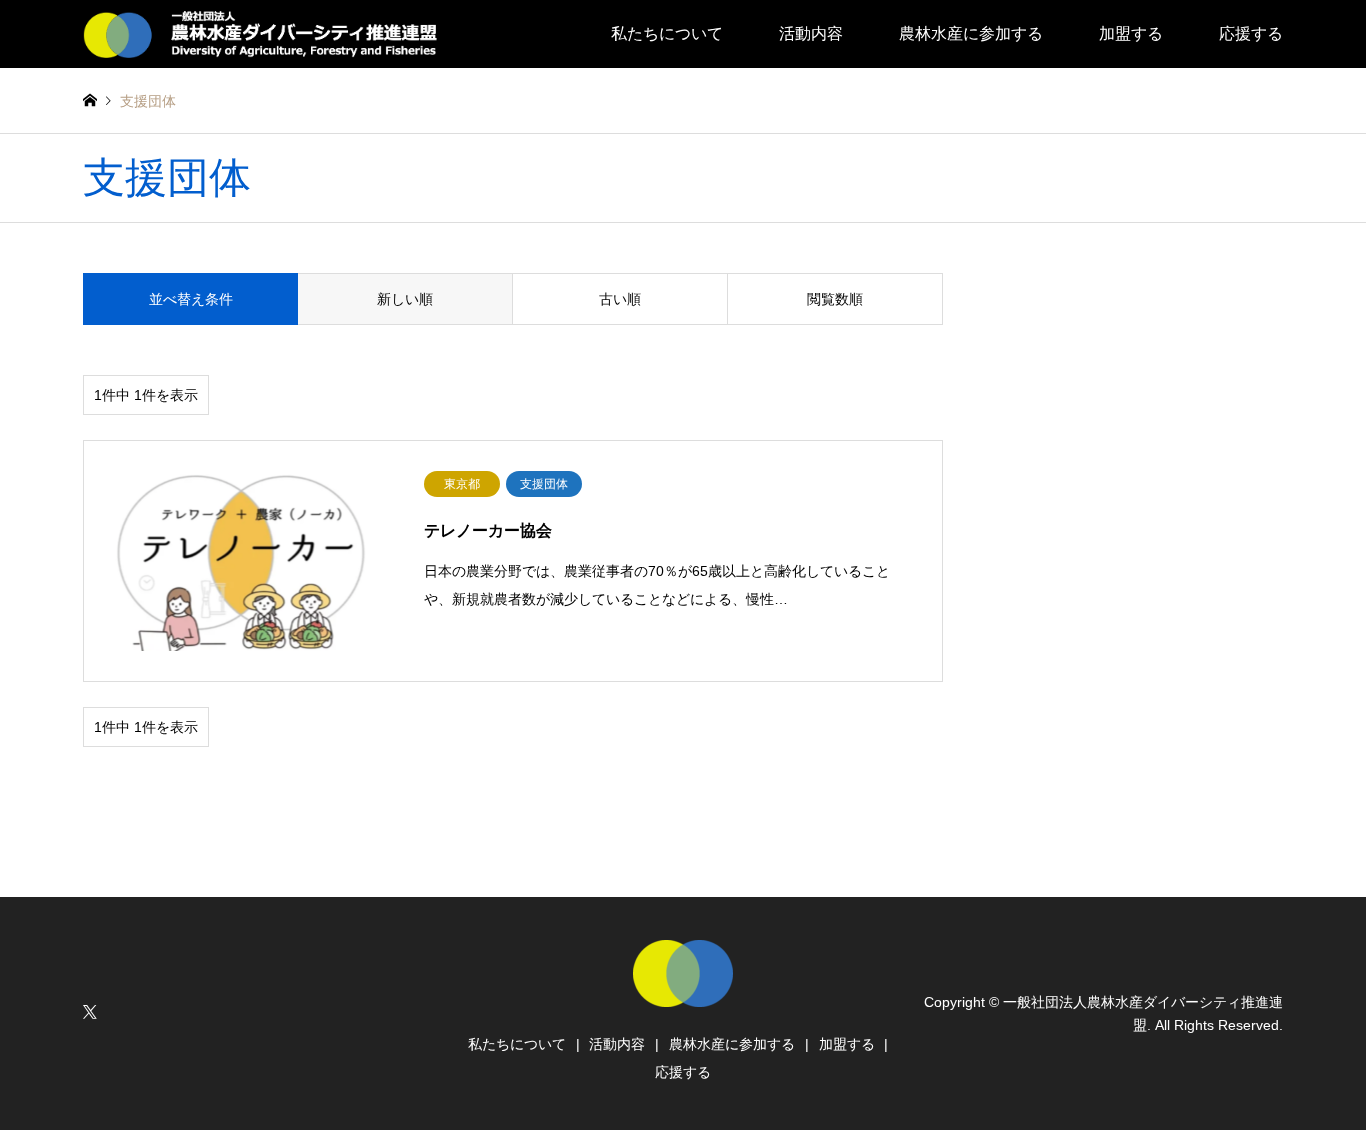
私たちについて (667, 33)
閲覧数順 (835, 299)
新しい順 (405, 299)
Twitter (90, 1012)
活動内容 (811, 33)
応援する (1251, 33)
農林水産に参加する (971, 33)
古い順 (620, 299)
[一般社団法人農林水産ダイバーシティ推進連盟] (268, 34)
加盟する (1131, 33)
